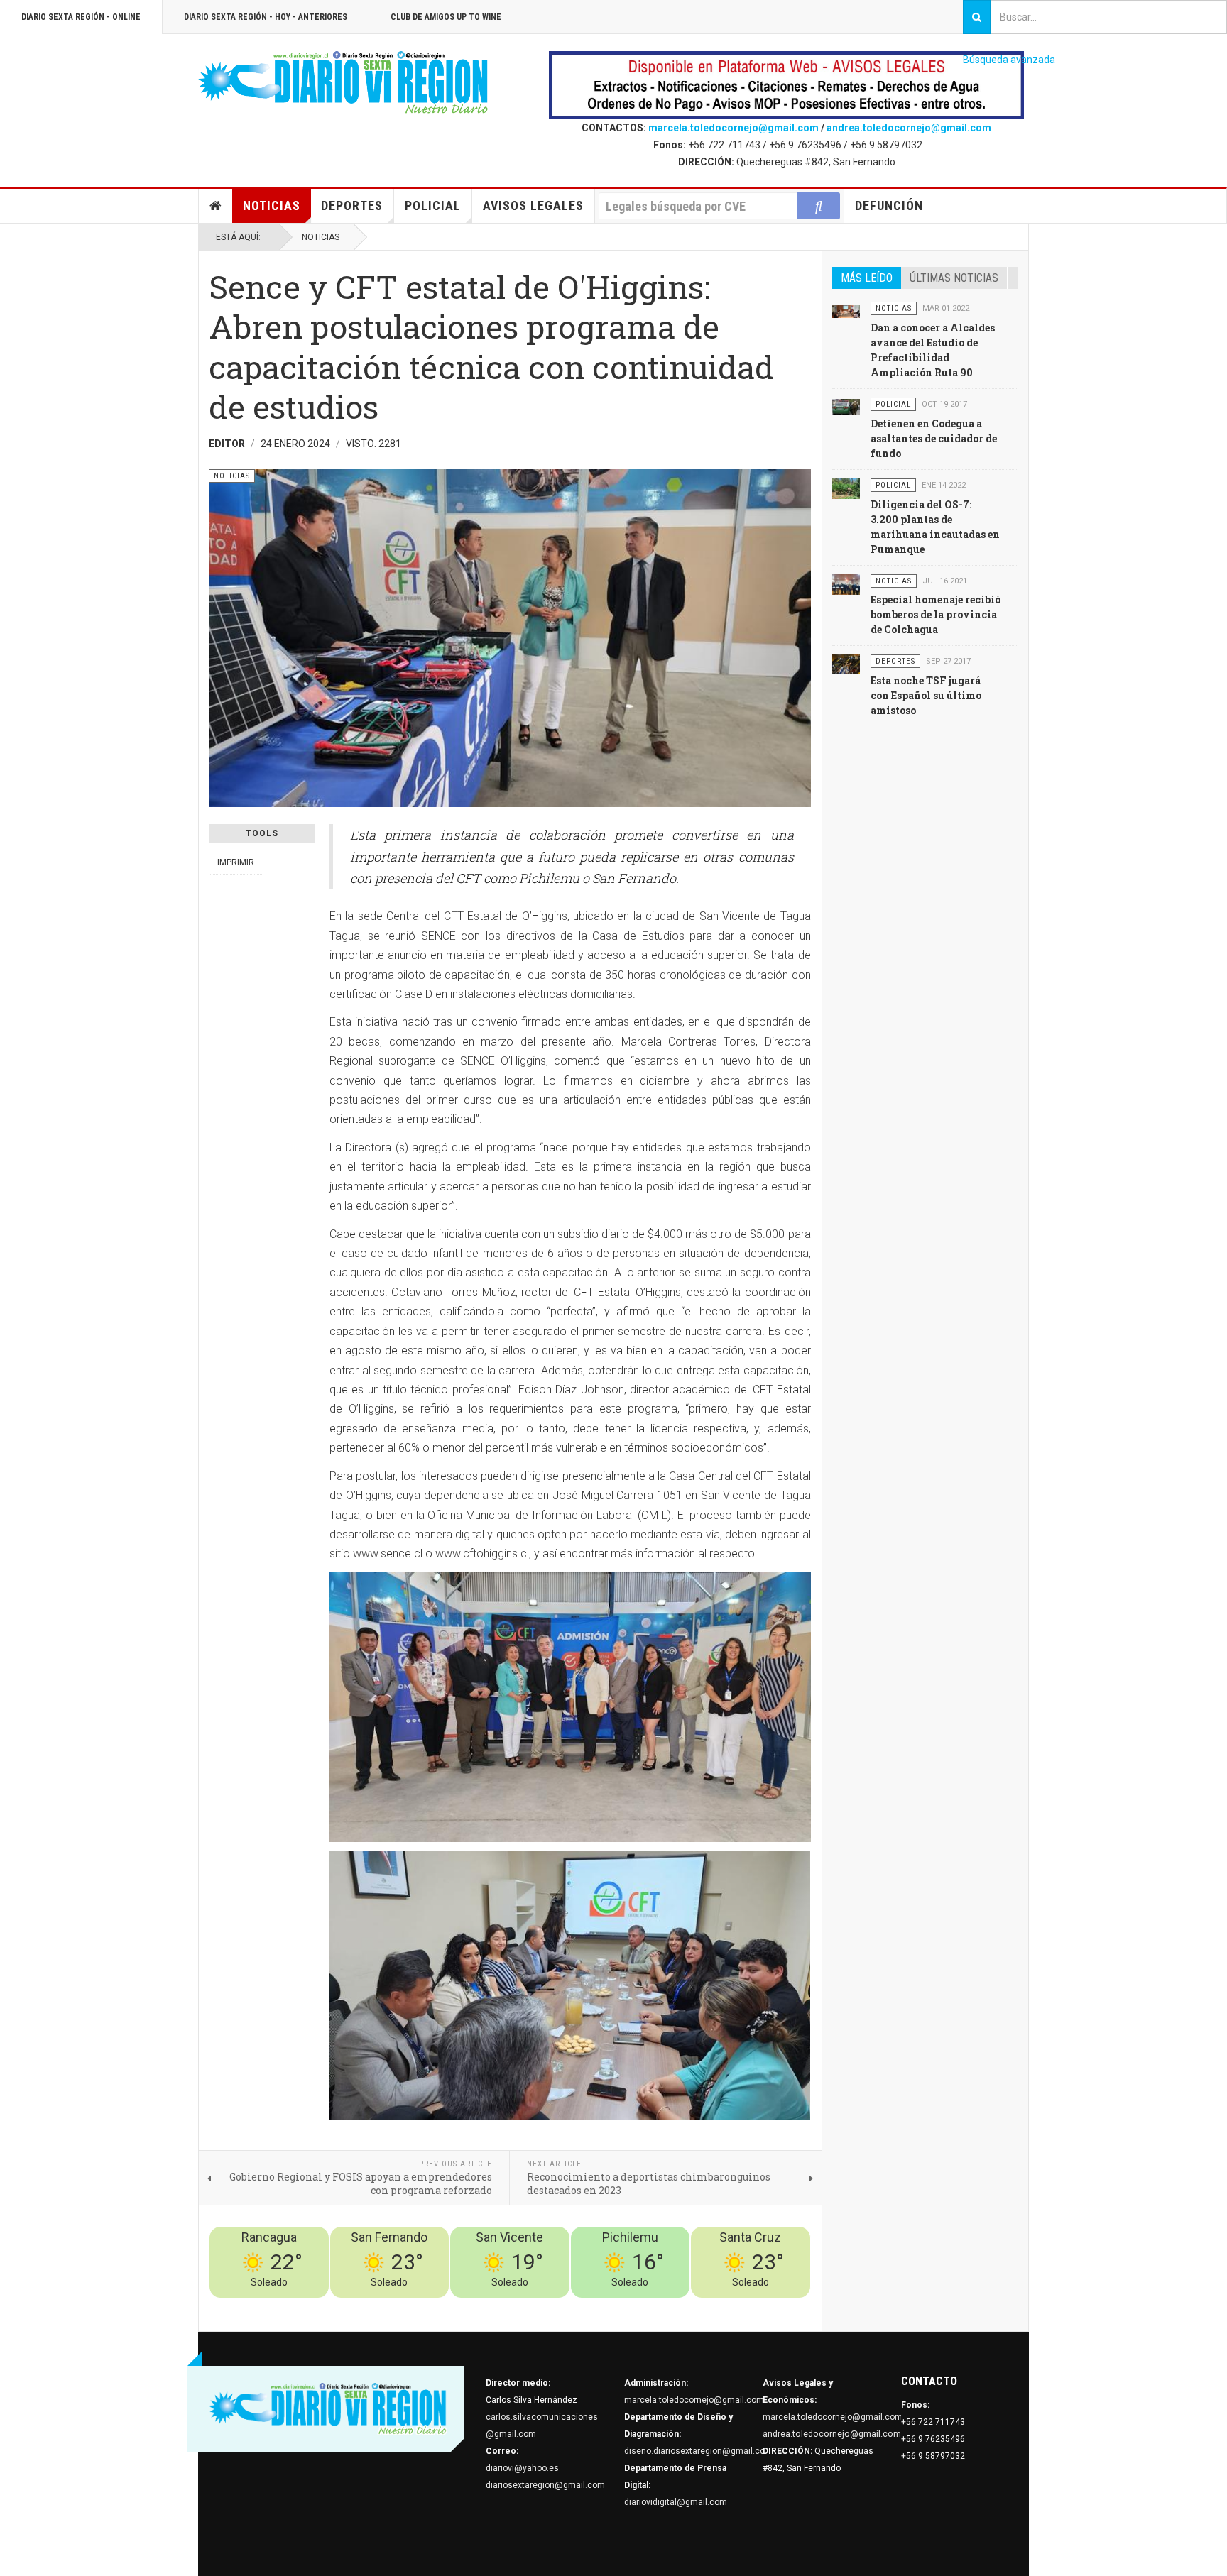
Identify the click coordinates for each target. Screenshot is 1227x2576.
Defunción (889, 205)
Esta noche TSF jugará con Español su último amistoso (926, 695)
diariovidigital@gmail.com (676, 2502)
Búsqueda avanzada (1009, 60)
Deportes (352, 205)
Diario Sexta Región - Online (81, 17)
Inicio (216, 206)
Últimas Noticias (954, 278)
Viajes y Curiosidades (704, 2306)
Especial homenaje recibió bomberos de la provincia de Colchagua (936, 614)
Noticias (272, 205)
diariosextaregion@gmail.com (545, 2485)
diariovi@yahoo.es (522, 2468)
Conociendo (561, 2306)
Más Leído (867, 278)
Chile (600, 2306)
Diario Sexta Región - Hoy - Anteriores (266, 17)
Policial (433, 205)
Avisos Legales (533, 205)
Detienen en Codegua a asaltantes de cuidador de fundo (934, 438)
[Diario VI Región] (344, 83)
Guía (763, 2306)
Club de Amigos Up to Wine (446, 17)
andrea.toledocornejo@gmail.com (909, 128)
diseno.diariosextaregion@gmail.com (698, 2451)
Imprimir (236, 862)
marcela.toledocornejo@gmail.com (734, 128)
